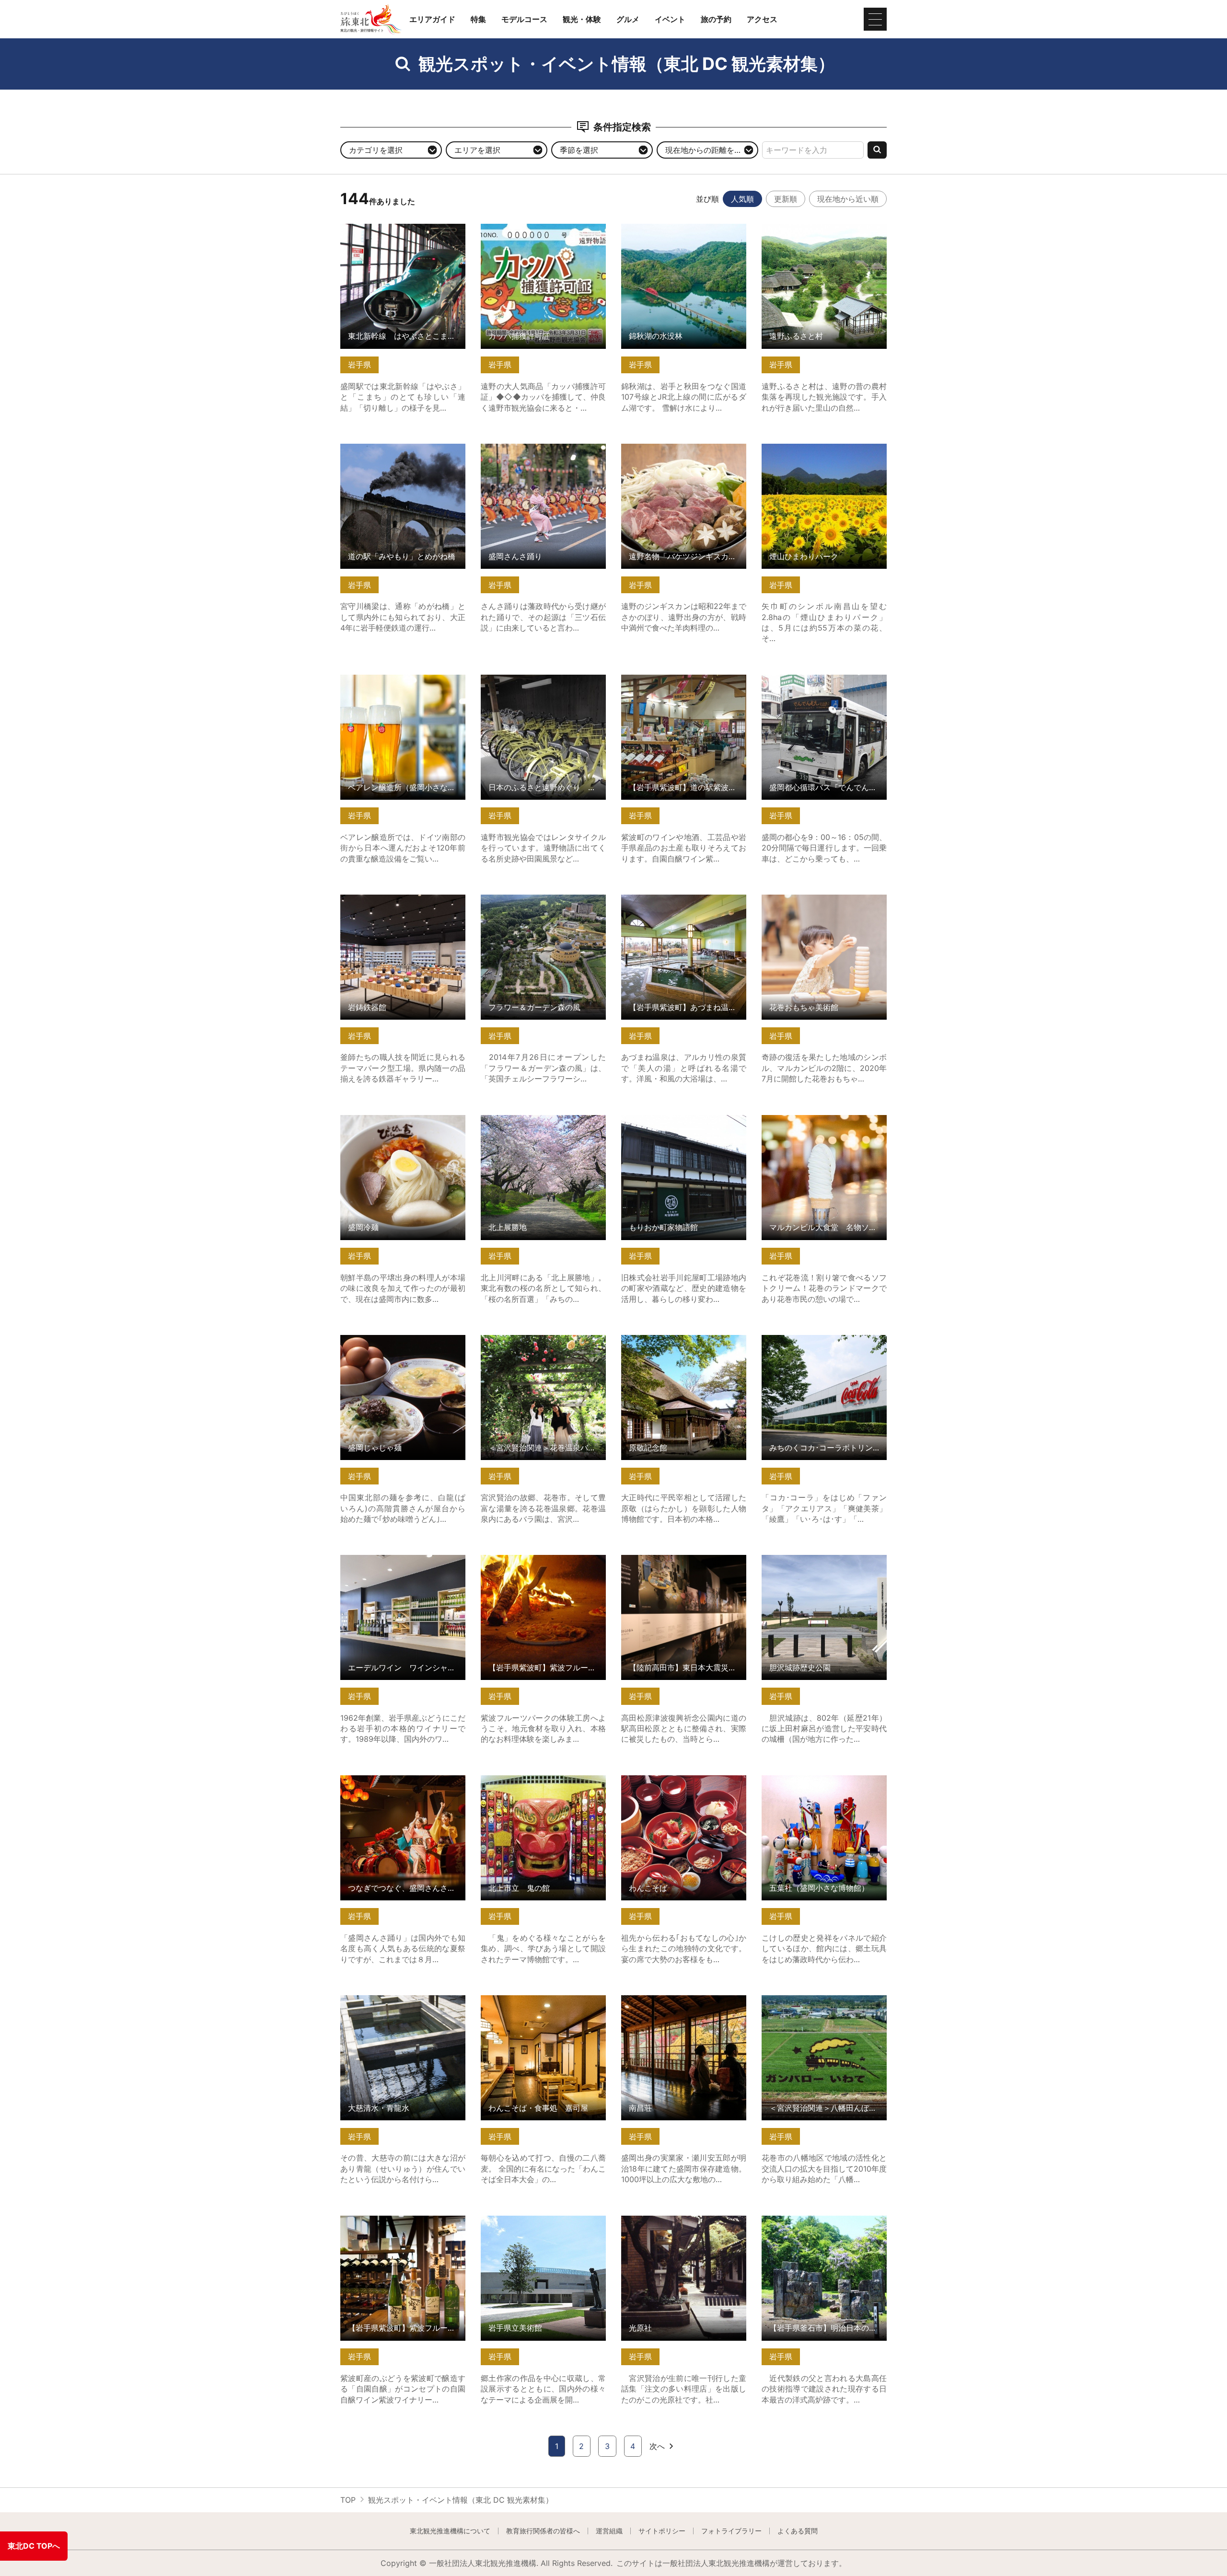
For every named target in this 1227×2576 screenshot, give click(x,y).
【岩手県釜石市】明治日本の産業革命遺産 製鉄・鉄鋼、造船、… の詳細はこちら (824, 2229)
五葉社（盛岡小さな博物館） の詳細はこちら (824, 1784)
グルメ (628, 19)
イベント (670, 19)
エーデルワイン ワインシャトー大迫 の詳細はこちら (403, 1564)
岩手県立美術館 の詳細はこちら (536, 2220)
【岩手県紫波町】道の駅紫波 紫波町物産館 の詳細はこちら (684, 684)
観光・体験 (582, 19)
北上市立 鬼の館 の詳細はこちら (539, 1780)
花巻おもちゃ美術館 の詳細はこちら (824, 899)
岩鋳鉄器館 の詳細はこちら (388, 899)
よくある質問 (798, 2531)
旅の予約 (716, 19)
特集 (478, 19)
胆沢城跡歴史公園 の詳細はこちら (820, 1559)
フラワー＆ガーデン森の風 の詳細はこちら (543, 904)
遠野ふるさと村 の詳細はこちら (816, 228)
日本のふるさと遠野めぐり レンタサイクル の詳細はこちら (543, 684)
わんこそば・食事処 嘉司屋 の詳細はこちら (543, 2004)
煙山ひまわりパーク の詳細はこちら (824, 448)
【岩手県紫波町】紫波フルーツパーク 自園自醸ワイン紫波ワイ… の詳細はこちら (403, 2229)
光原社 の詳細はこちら (661, 2220)
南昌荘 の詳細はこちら (661, 2000)
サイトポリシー (662, 2531)
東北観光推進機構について (450, 2531)
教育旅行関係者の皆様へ (543, 2531)
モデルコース (524, 19)
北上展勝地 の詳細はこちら (528, 1120)
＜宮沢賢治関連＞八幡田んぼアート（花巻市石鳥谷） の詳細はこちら (824, 2004)
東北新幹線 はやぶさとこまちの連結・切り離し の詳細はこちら (403, 233)
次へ (657, 2446)
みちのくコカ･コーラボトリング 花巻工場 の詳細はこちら (824, 1344)
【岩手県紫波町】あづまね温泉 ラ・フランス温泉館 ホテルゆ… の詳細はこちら (684, 908)
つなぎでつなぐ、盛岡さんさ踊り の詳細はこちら (403, 1784)
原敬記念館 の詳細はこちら (668, 1340)
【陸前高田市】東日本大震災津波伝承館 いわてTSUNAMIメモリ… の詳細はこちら (684, 1569)
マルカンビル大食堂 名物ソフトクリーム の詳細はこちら (824, 1124)
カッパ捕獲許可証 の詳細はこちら (539, 228)
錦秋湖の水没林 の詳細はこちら (676, 228)
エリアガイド (432, 19)
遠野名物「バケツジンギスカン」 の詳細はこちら (684, 453)
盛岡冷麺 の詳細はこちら (384, 1120)
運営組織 (609, 2531)
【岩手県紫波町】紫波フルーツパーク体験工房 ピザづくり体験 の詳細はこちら (543, 1569)
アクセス (762, 19)
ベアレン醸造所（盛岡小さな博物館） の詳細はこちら (403, 684)
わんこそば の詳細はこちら (668, 1780)
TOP (348, 2500)
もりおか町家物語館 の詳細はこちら (684, 1120)
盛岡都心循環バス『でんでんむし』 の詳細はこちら (824, 684)
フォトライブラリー (731, 2531)
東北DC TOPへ (34, 2546)
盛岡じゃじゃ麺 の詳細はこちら (395, 1340)
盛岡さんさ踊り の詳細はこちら (536, 448)
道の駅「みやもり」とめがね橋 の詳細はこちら (403, 453)
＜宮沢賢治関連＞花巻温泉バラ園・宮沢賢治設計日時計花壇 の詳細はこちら (543, 1349)
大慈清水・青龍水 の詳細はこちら (399, 2000)
